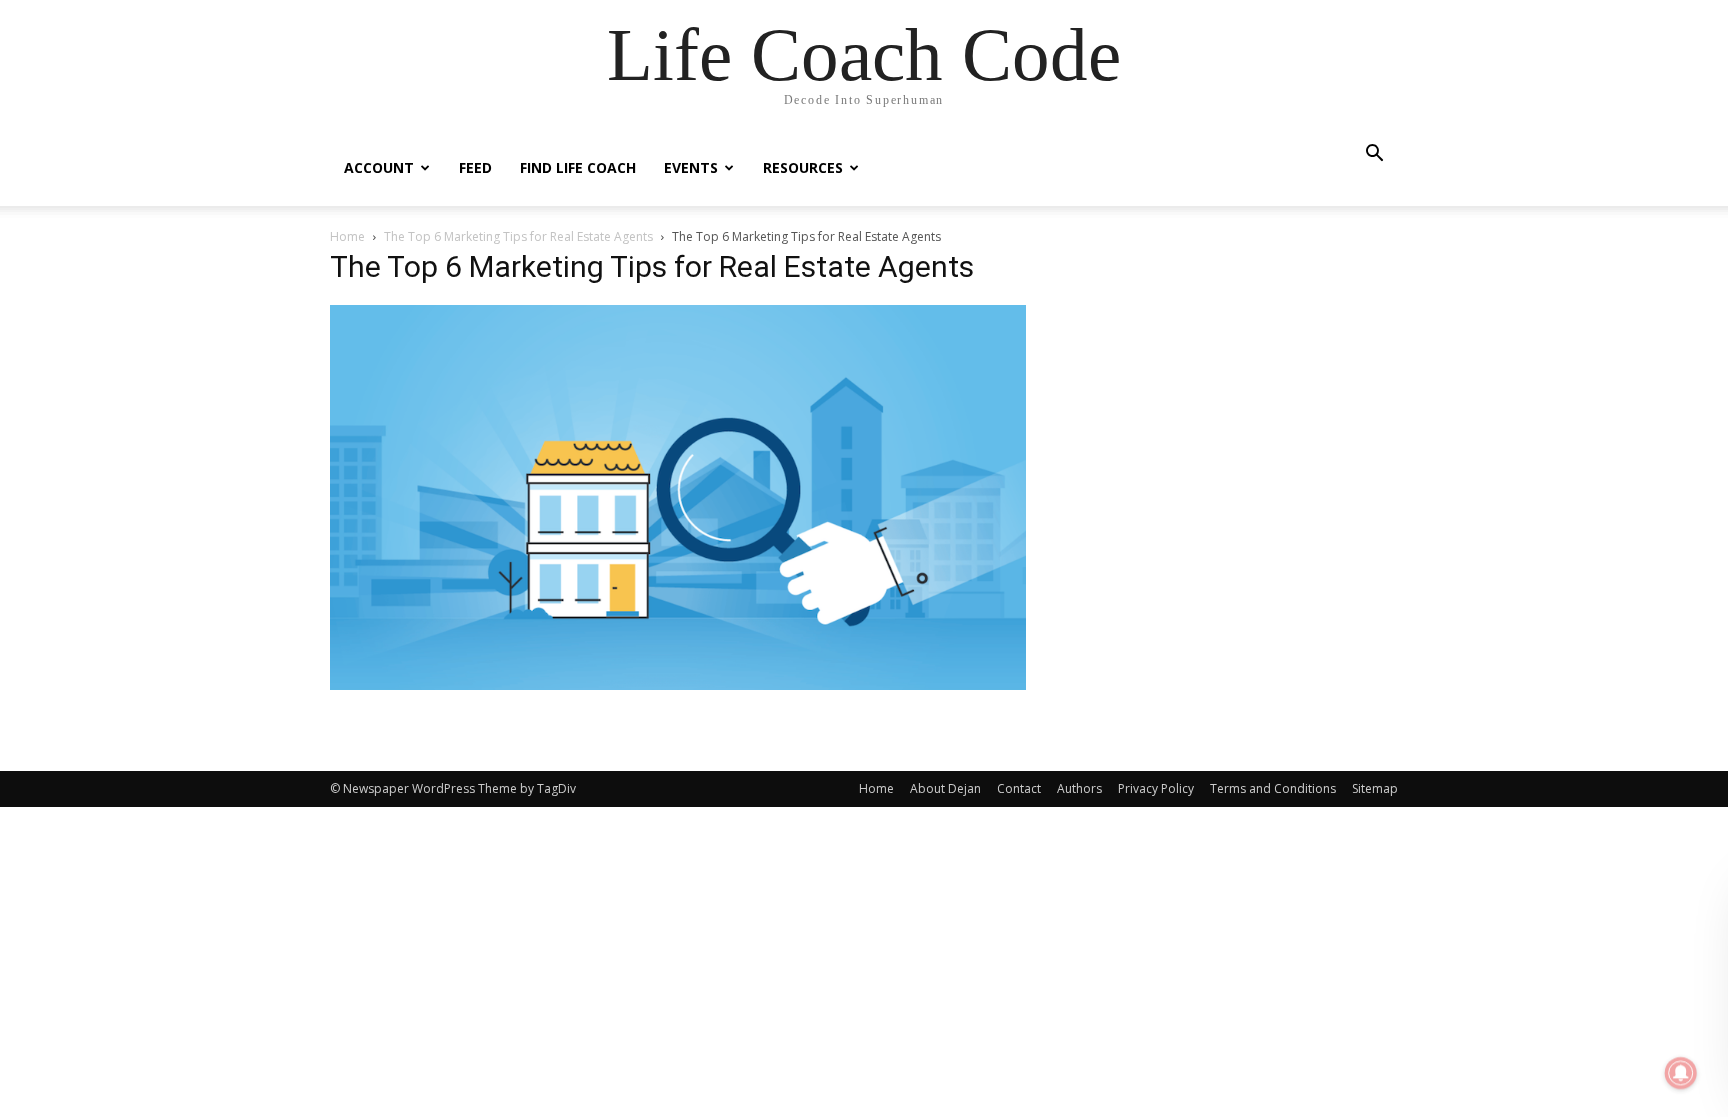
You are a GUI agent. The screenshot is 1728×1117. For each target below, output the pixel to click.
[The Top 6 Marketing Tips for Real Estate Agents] (678, 684)
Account (379, 167)
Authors (1079, 788)
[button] (1374, 155)
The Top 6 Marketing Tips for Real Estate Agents (518, 236)
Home (347, 236)
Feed (475, 167)
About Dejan (945, 788)
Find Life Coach (578, 167)
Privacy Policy (1156, 788)
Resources (803, 167)
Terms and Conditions (1273, 788)
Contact (1019, 788)
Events (691, 167)
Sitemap (1375, 788)
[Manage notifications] (1681, 1073)
